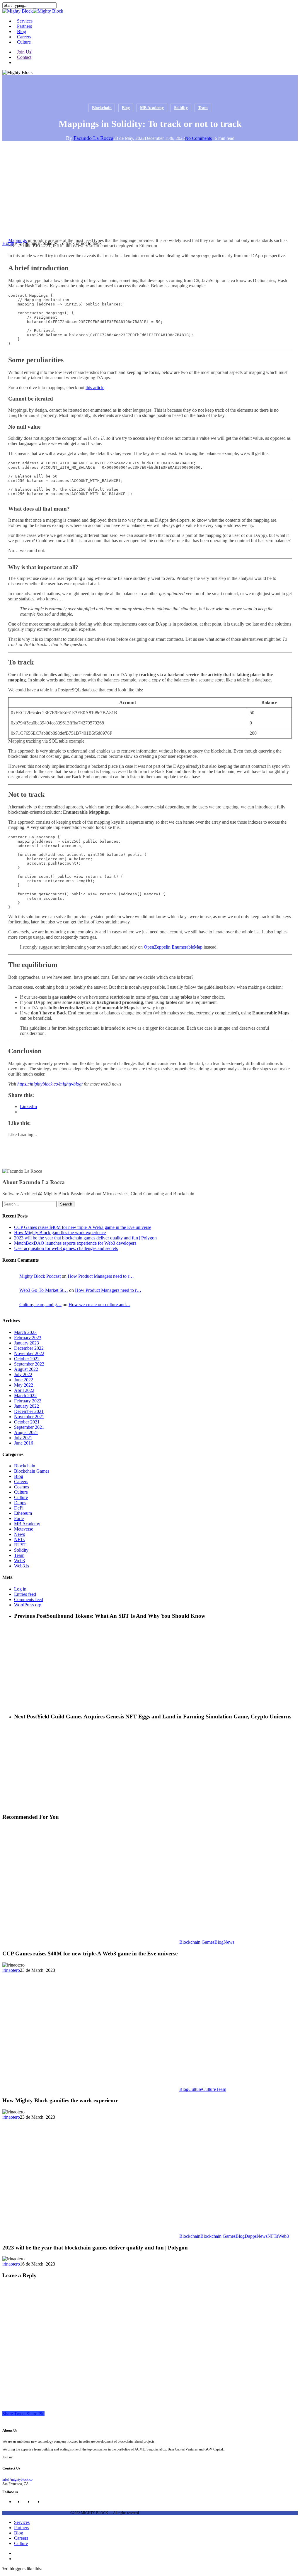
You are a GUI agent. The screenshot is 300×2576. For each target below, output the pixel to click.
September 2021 (29, 1427)
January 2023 (27, 1343)
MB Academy (152, 108)
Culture (21, 1492)
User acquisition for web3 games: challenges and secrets (66, 1248)
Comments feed (29, 1599)
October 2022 (27, 1359)
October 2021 (27, 1422)
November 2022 (29, 1353)
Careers (21, 1482)
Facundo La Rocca (93, 138)
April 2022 (24, 1390)
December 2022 (29, 1348)
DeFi (19, 1508)
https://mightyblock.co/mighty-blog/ (50, 1084)
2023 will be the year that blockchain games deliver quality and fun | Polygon (85, 1238)
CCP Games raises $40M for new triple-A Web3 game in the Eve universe (83, 1227)
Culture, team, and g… (40, 1305)
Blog (126, 108)
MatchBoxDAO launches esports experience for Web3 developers (75, 1243)
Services (22, 2522)
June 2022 (24, 1380)
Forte (19, 1518)
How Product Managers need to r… (101, 1276)
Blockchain (102, 108)
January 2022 (27, 1406)
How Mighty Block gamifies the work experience (60, 1233)
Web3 (19, 1561)
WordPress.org (28, 1605)
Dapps (20, 1503)
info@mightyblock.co (17, 2479)
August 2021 (26, 1432)
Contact (24, 57)
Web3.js (22, 1566)
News (19, 1534)
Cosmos (22, 1487)
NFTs (19, 1539)
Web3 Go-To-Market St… (44, 1290)
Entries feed (25, 1594)
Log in (20, 1589)
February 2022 (28, 1401)
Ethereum (23, 1513)
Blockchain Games (32, 1471)
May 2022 (24, 1385)
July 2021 (23, 1438)
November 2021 (29, 1417)
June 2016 (24, 1443)
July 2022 (23, 1374)
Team (203, 108)
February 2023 (28, 1338)
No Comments (198, 138)
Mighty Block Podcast (40, 1276)
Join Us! (25, 52)
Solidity (181, 108)
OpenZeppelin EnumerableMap (173, 947)
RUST (20, 1545)
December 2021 (29, 1411)
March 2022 (25, 1396)
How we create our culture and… (99, 1305)
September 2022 (29, 1364)
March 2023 (25, 1332)
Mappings (17, 240)
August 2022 (26, 1369)
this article (95, 388)
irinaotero (11, 1970)
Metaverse (24, 1529)
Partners (22, 2528)
